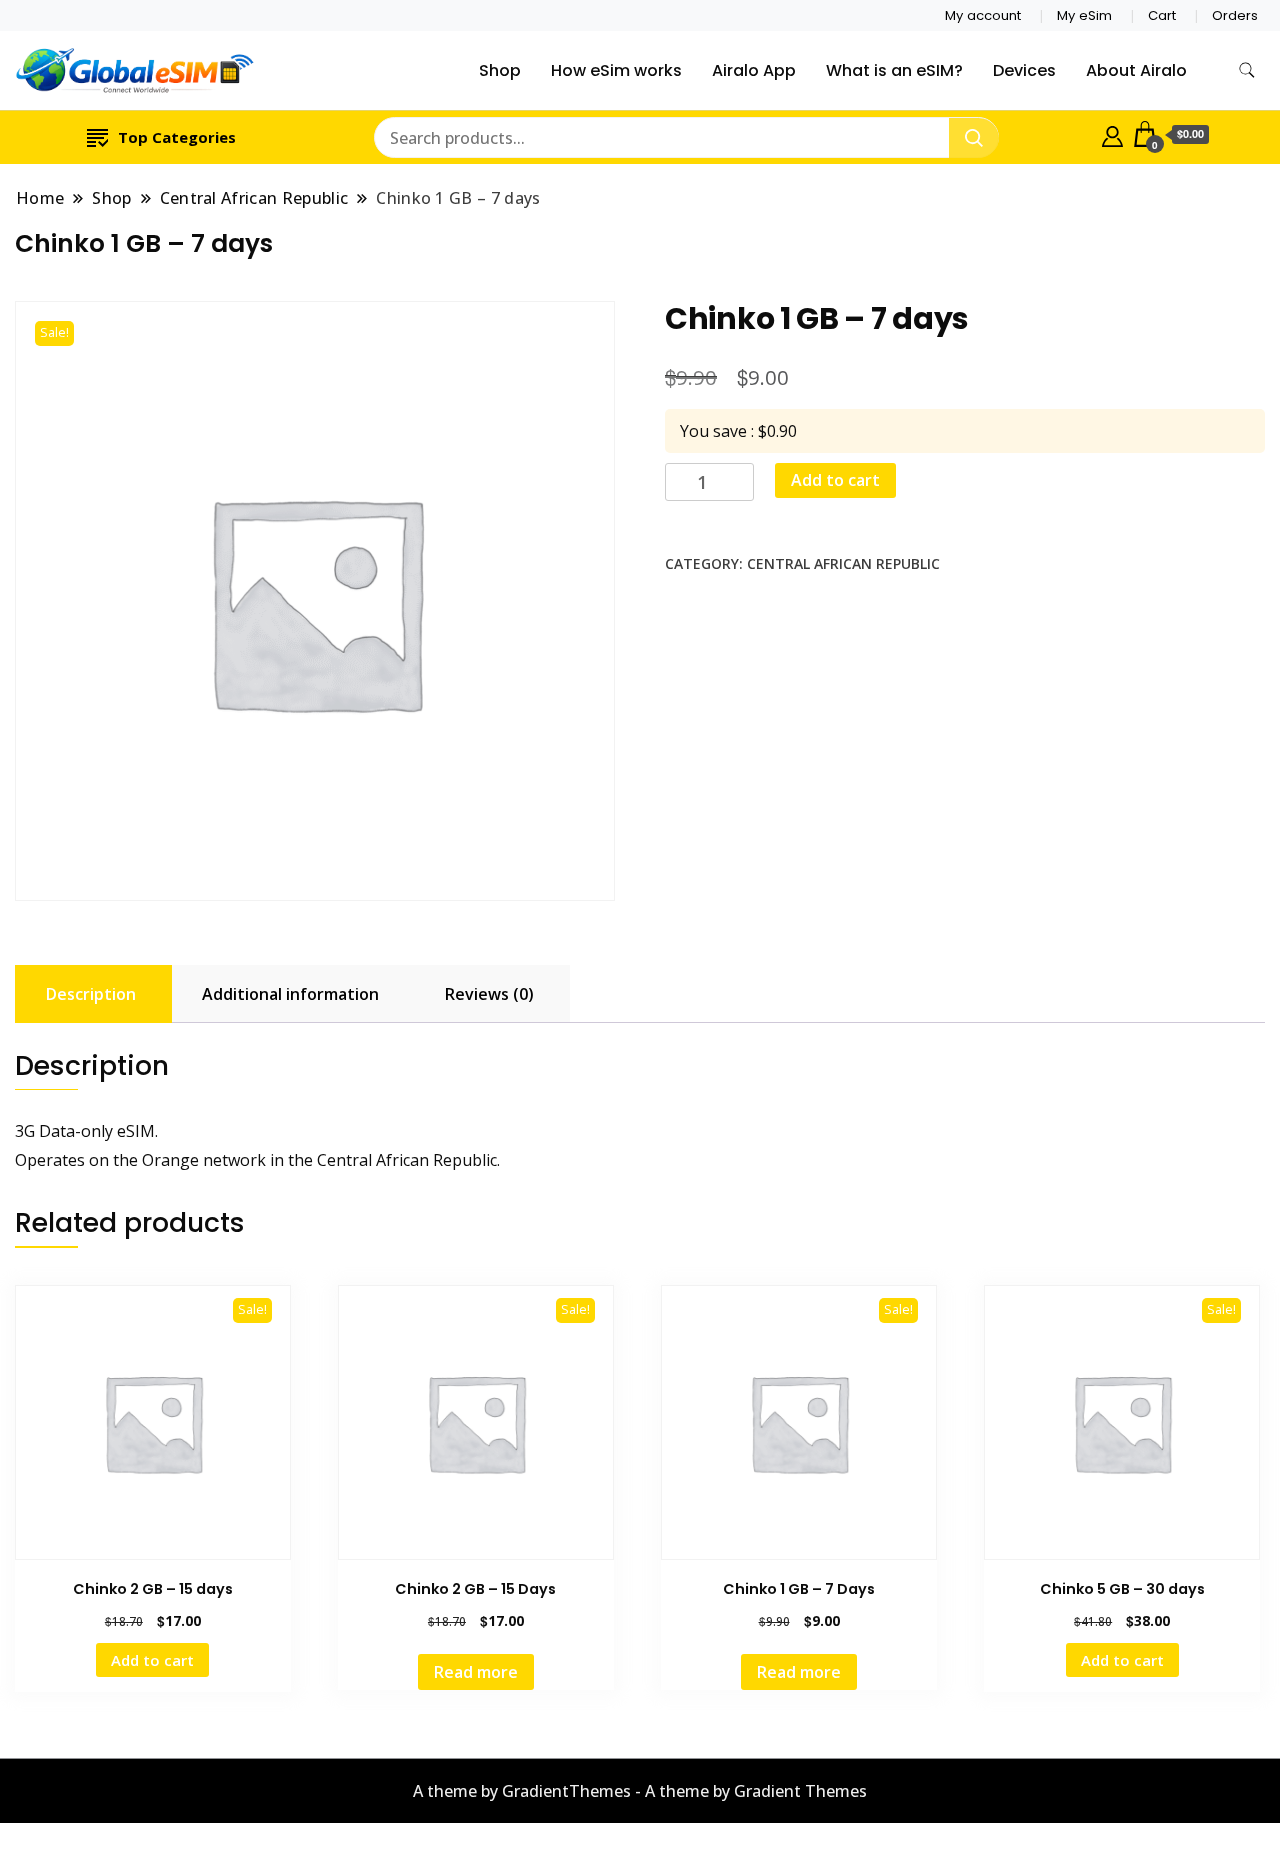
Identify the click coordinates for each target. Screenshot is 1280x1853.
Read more (476, 1672)
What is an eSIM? (894, 70)
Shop (500, 70)
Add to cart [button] (152, 1660)
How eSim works (616, 70)
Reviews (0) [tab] (489, 994)
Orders (1235, 15)
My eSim (1084, 15)
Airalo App (754, 70)
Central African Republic (843, 563)
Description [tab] (91, 994)
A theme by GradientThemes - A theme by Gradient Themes (640, 1791)
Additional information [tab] (290, 994)
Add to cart (835, 480)
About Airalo (1136, 70)
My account (983, 15)
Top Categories (177, 137)
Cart (1162, 15)
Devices (1024, 70)
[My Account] (1112, 134)
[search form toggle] (1247, 70)
